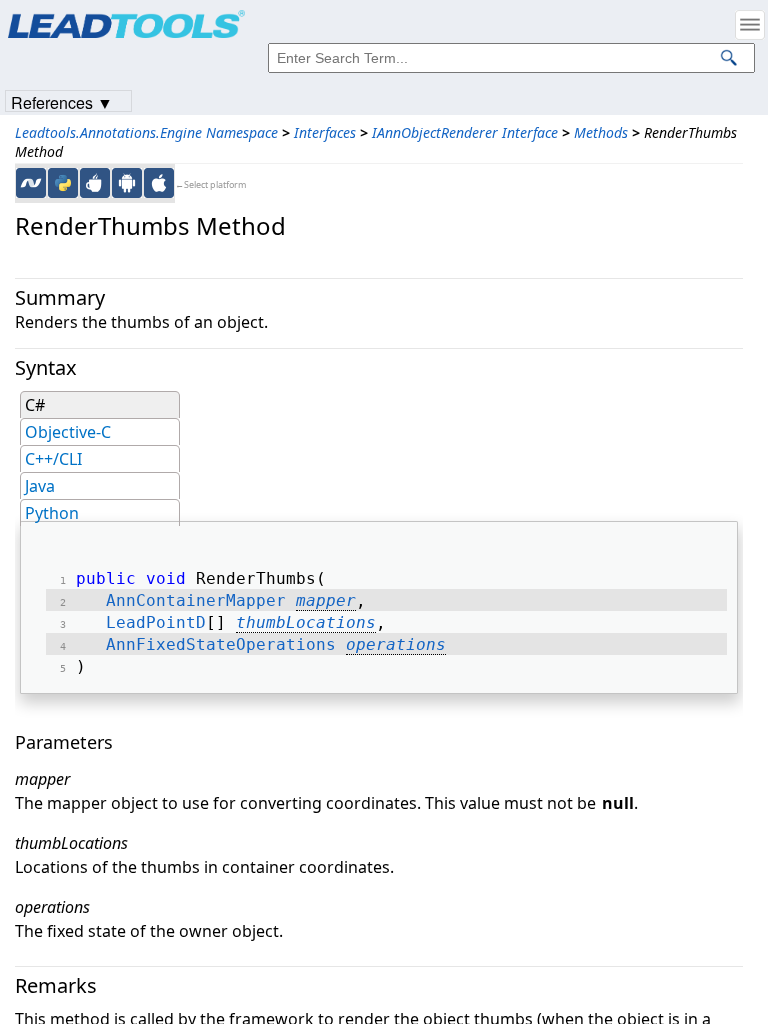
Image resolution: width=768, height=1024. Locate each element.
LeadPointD (156, 622)
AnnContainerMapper (196, 600)
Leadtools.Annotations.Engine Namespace (146, 132)
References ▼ (62, 101)
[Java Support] (95, 183)
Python (52, 513)
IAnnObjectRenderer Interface (465, 132)
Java (40, 486)
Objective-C (68, 432)
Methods (601, 132)
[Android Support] (127, 183)
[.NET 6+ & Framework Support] (31, 183)
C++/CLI (53, 459)
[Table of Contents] (750, 25)
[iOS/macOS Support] (159, 183)
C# (35, 405)
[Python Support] (63, 183)
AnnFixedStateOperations (221, 644)
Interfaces (325, 132)
